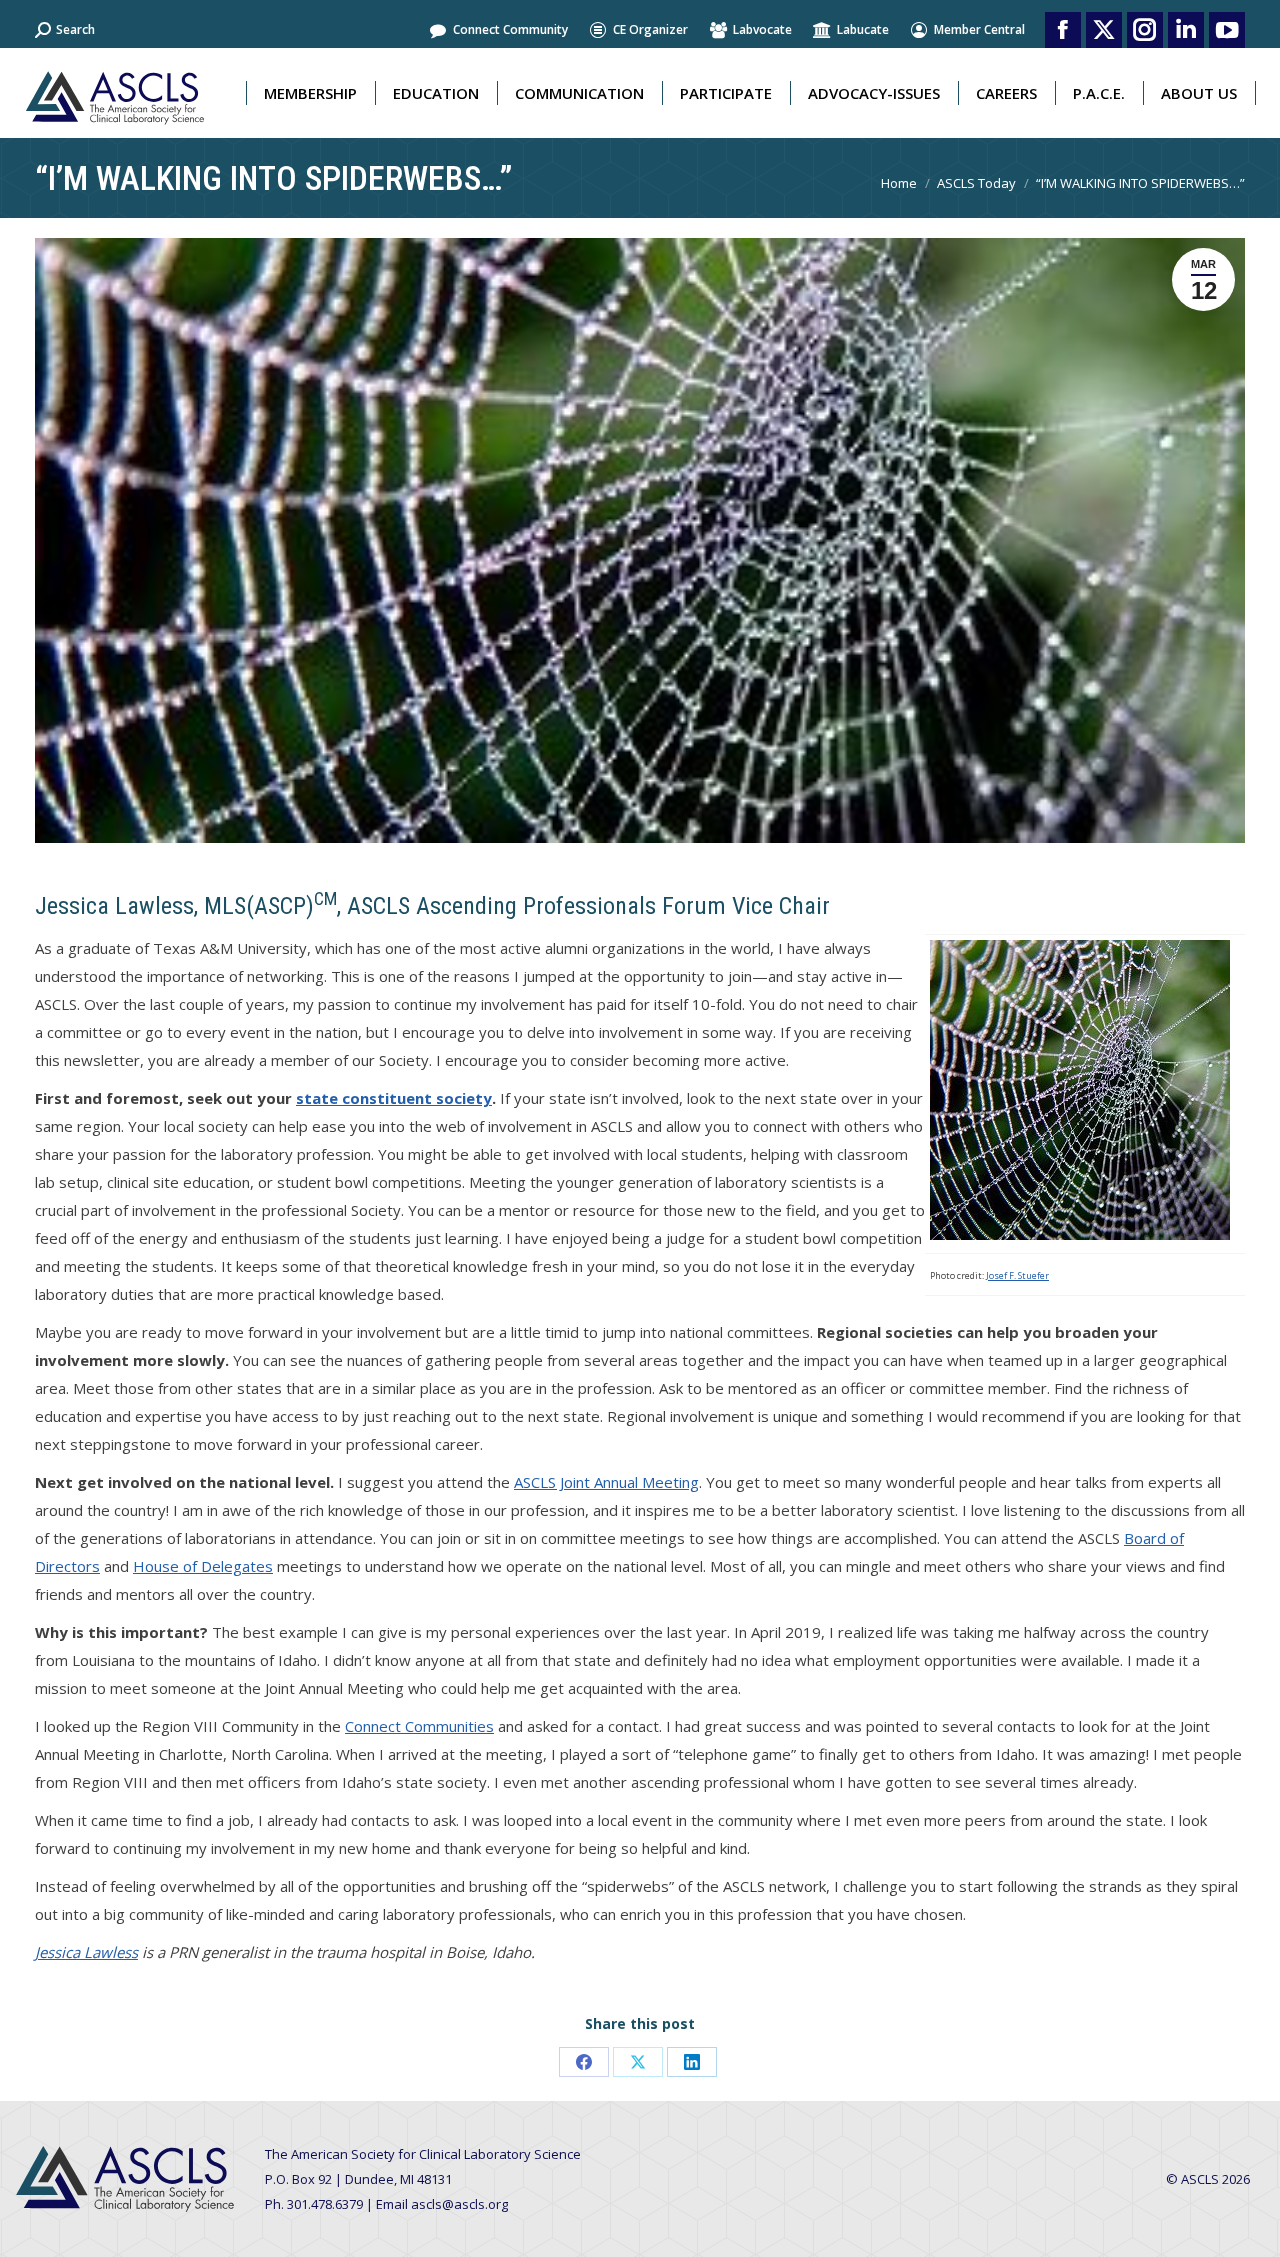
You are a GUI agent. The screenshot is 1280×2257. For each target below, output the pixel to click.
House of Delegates (203, 1566)
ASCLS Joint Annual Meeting (606, 1482)
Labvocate (762, 29)
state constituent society (394, 1098)
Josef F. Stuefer (1017, 1275)
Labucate (863, 29)
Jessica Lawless (86, 1952)
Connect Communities (419, 1726)
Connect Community (510, 29)
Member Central (979, 29)
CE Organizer (650, 29)
